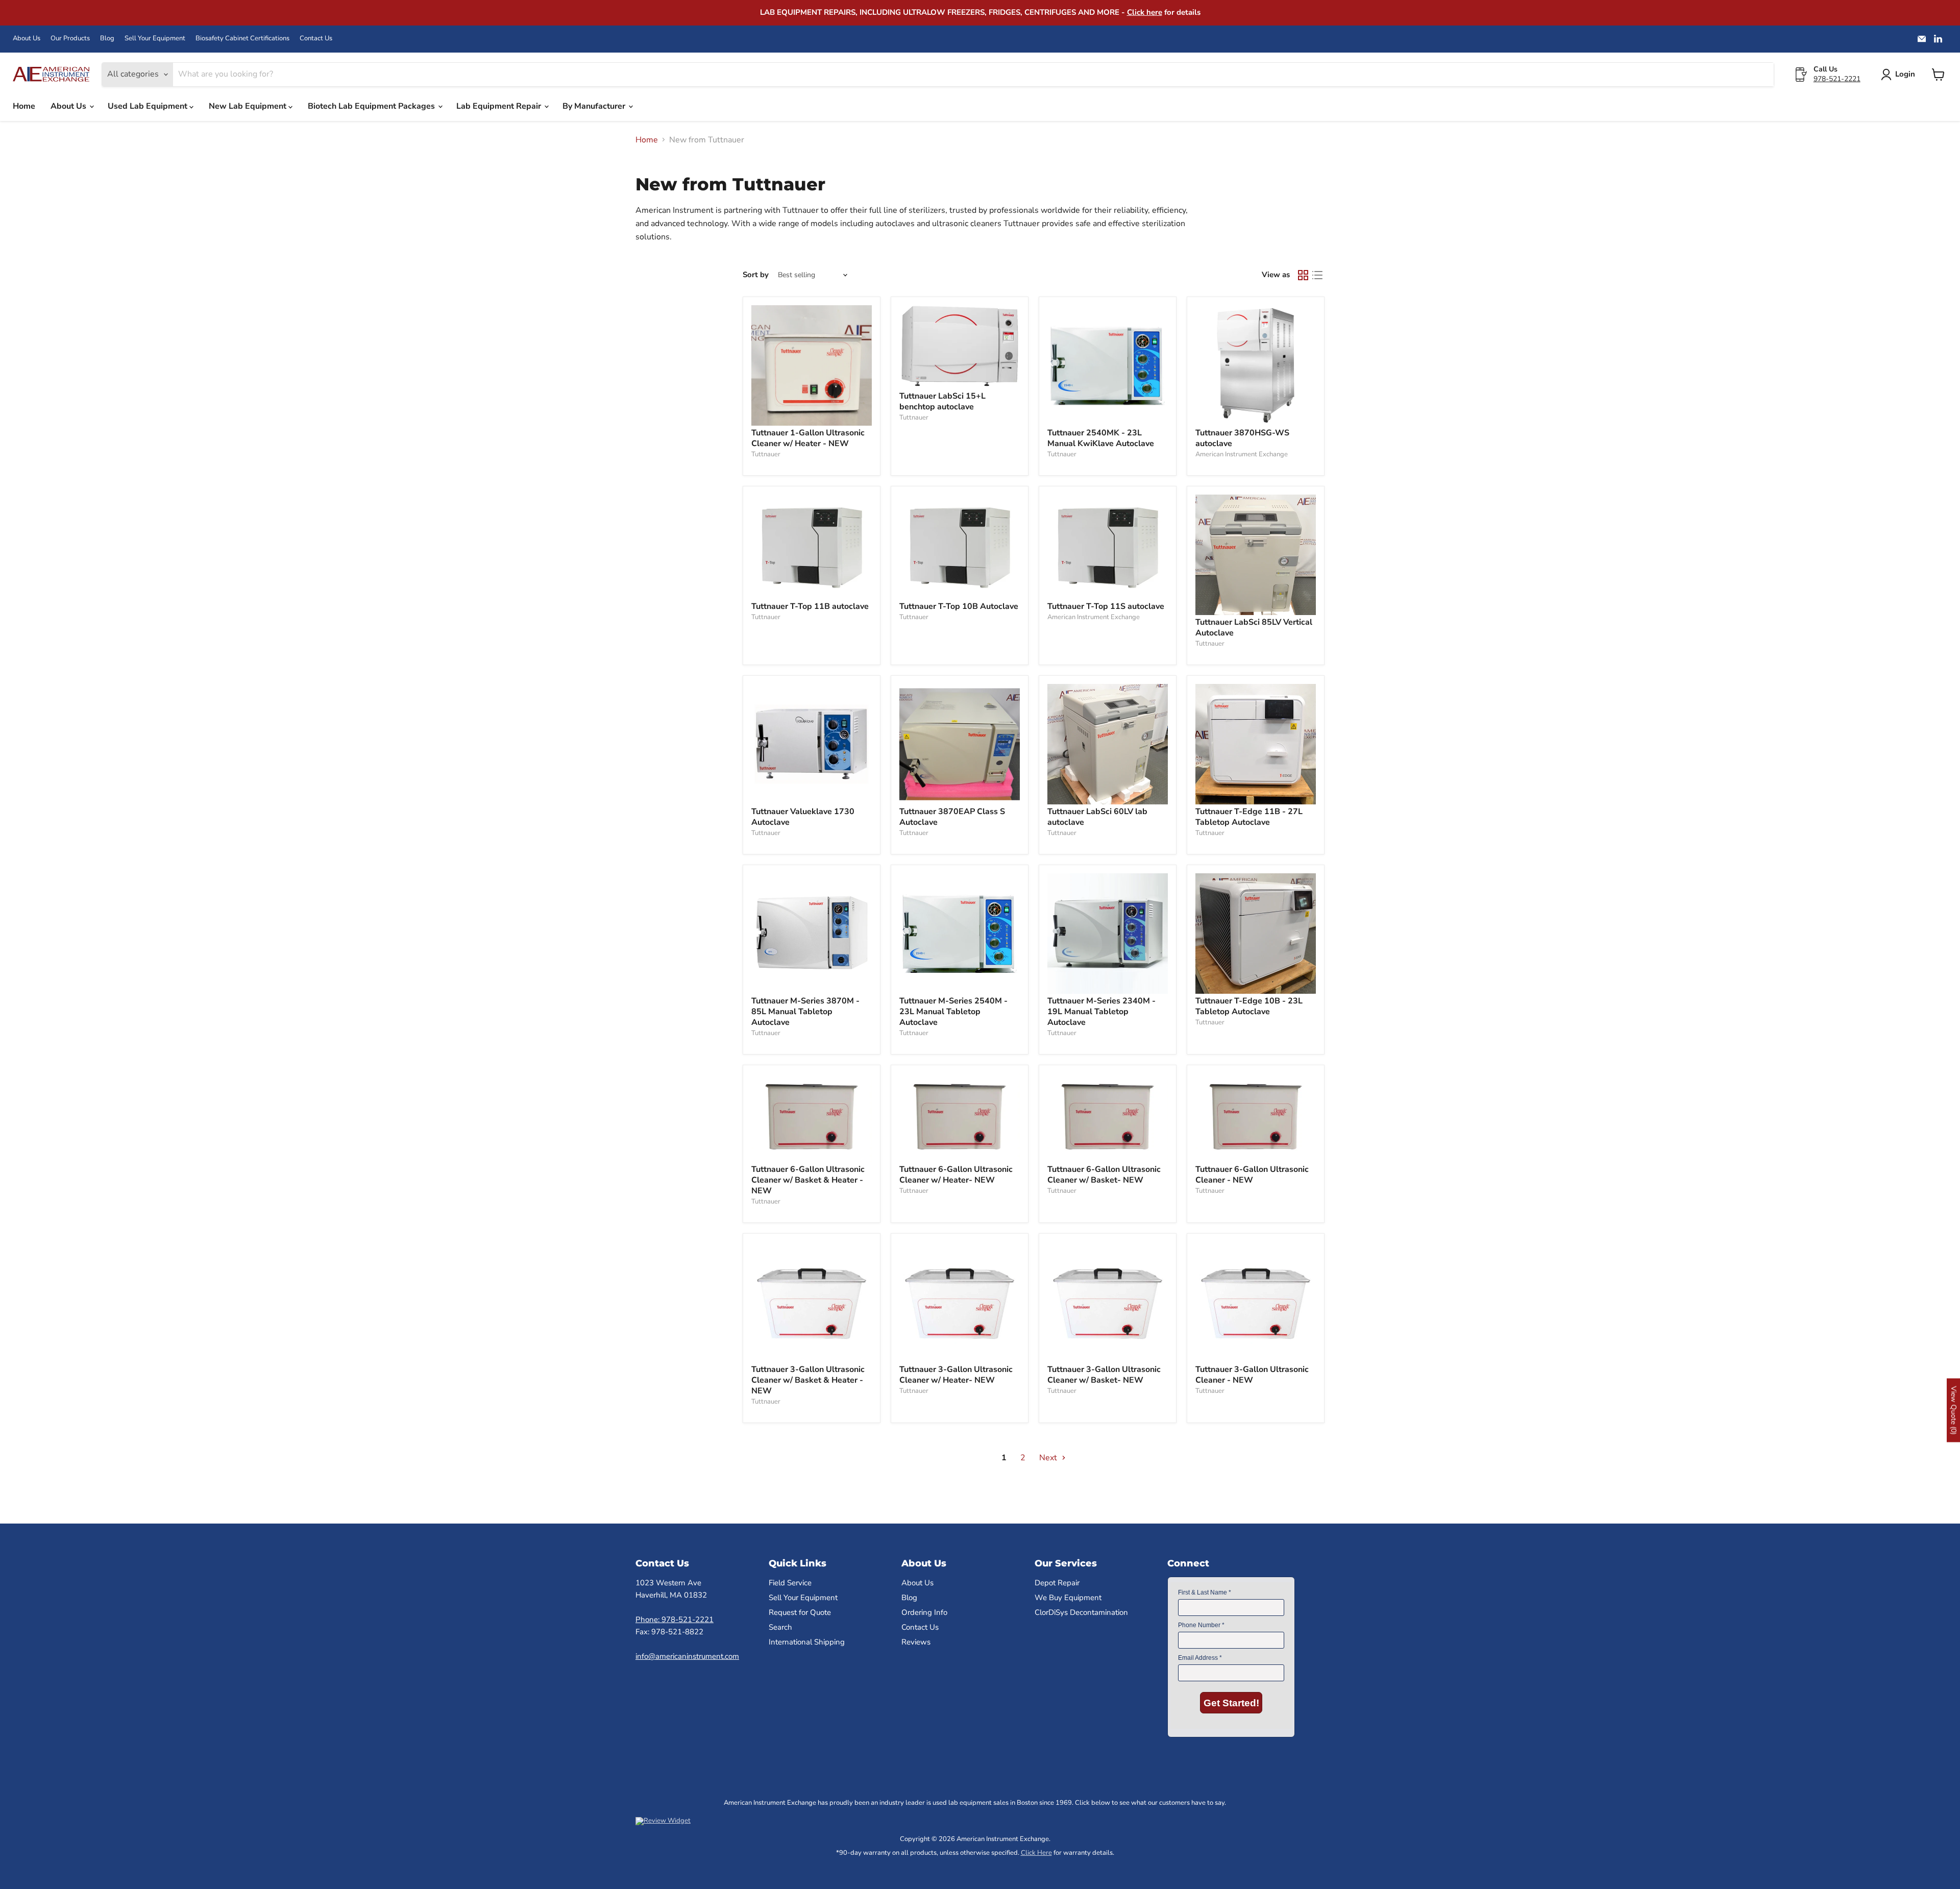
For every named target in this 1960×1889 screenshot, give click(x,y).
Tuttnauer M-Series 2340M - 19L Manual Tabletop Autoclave (1101, 1012)
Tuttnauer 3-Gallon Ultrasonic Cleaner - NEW (1252, 1375)
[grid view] (1303, 275)
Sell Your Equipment (155, 39)
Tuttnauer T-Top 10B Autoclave (959, 606)
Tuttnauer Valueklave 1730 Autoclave (803, 817)
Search (780, 1627)
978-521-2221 (1837, 79)
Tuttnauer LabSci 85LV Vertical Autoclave (1254, 628)
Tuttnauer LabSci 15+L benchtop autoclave (942, 401)
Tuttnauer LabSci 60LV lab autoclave (1097, 817)
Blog (107, 39)
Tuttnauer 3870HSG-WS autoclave (1242, 438)
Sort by (756, 275)
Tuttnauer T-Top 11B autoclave (810, 606)
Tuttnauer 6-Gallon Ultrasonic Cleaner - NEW (1252, 1175)
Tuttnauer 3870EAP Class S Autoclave (952, 817)
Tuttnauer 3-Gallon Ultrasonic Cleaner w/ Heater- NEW (956, 1375)
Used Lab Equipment (149, 106)
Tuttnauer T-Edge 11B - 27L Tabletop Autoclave (1249, 817)
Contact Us (316, 39)
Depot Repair (1057, 1583)
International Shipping (807, 1642)
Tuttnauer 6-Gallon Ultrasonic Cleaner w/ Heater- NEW (956, 1175)
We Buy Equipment (1068, 1598)
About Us (27, 39)
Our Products (70, 39)
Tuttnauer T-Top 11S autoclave (1106, 606)
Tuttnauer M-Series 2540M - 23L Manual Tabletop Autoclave (953, 1012)
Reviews (916, 1642)
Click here (1145, 12)
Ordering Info (924, 1612)
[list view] (1317, 275)
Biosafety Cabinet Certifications (242, 39)
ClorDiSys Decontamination (1081, 1612)
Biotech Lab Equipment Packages (372, 106)
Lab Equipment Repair (500, 106)
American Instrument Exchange (1242, 454)
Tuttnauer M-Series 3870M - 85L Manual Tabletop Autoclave (805, 1012)
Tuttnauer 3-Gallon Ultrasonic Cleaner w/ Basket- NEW (1104, 1375)
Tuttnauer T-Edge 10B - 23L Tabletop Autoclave (1249, 1006)
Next (1049, 1458)
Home (24, 106)
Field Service (790, 1583)
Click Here (1036, 1853)
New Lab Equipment (249, 106)
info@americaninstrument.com (687, 1656)
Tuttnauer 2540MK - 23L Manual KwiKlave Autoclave (1101, 438)
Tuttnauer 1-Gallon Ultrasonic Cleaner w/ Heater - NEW (808, 438)
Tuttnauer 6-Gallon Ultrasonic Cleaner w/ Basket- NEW (1104, 1175)
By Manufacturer (595, 106)
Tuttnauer (766, 454)
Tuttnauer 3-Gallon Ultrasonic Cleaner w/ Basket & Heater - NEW (808, 1380)
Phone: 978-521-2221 (675, 1620)
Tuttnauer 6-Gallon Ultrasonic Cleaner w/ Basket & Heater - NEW (808, 1180)
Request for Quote (800, 1612)
